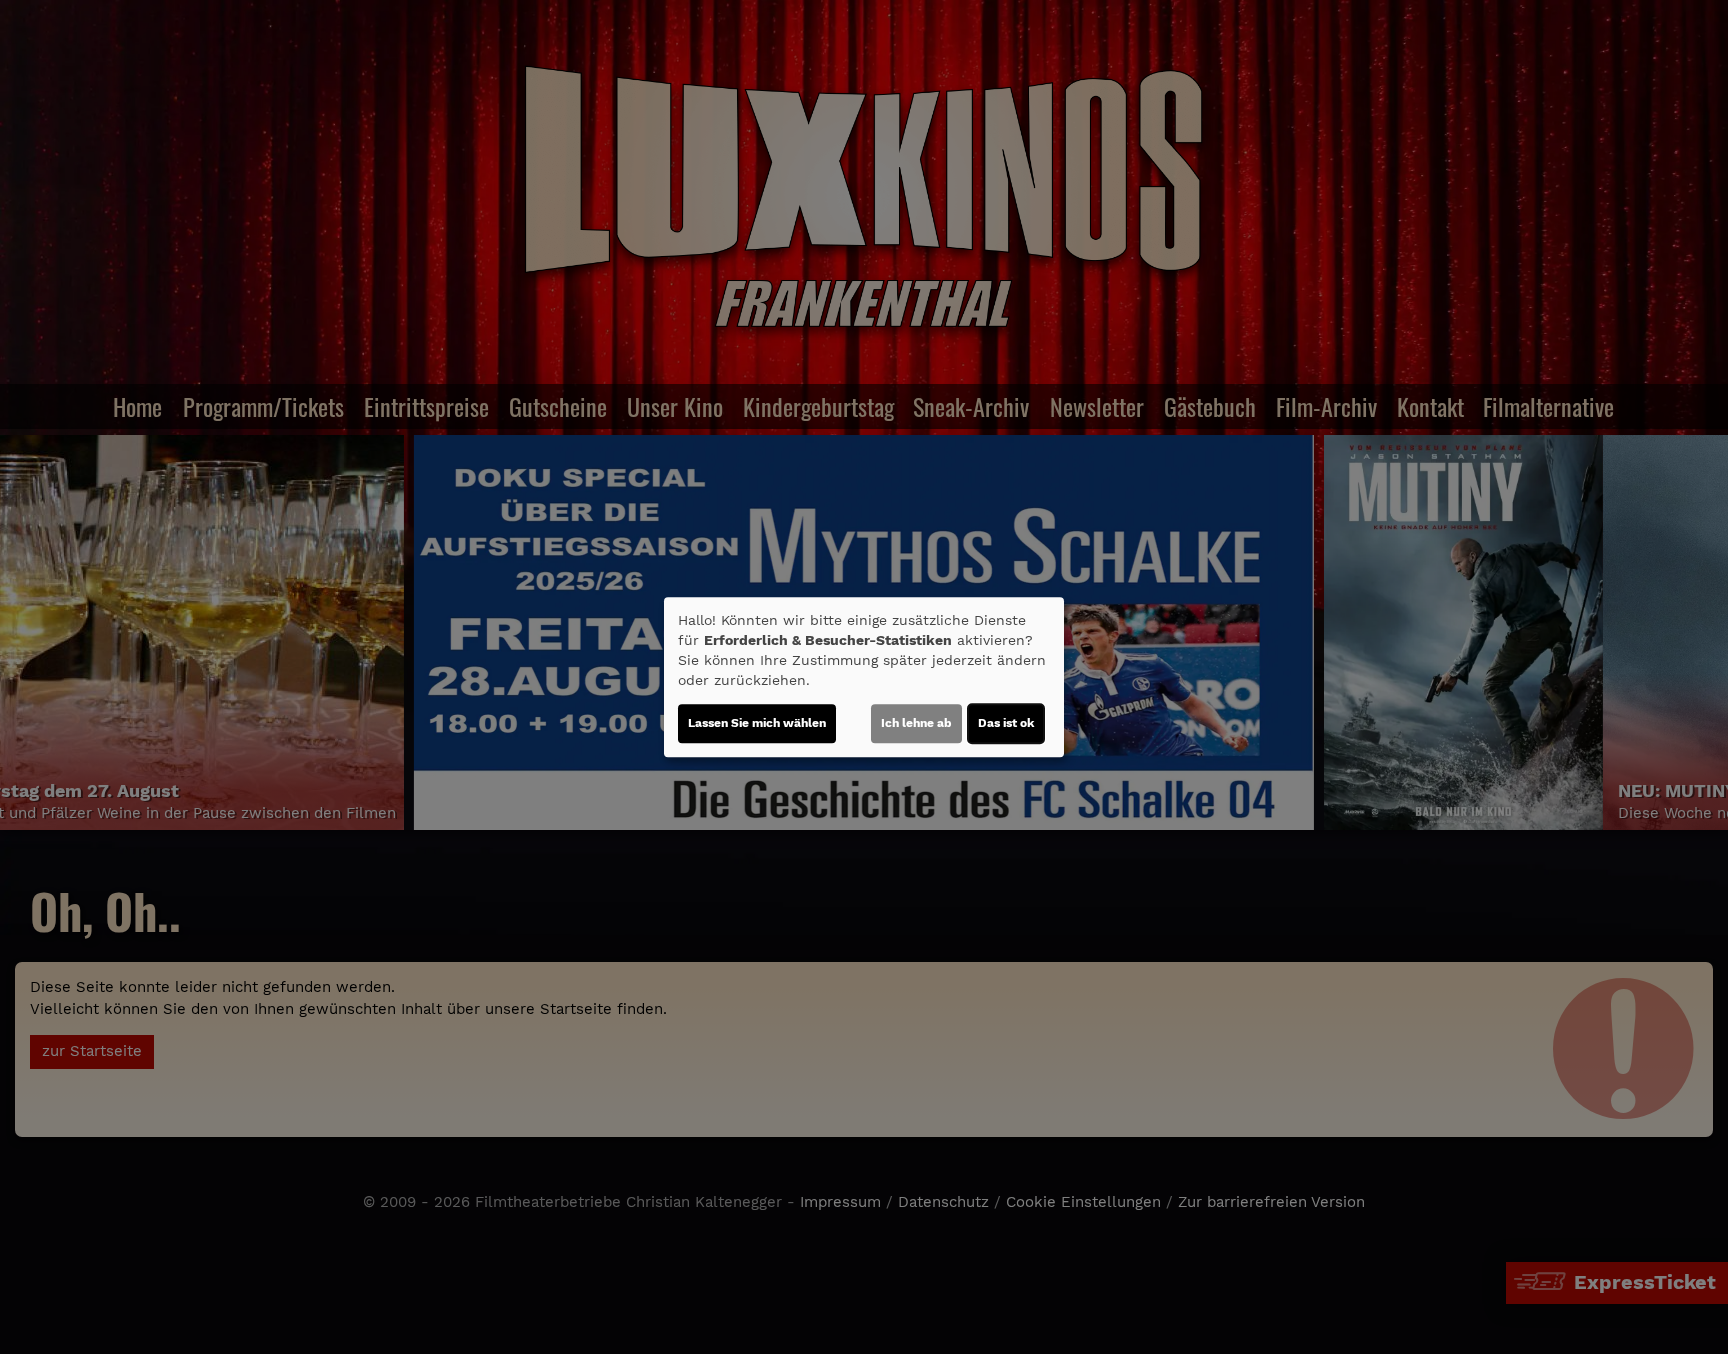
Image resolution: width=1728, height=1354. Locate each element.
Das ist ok (1006, 723)
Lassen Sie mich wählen (757, 723)
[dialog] (864, 677)
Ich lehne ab (916, 723)
